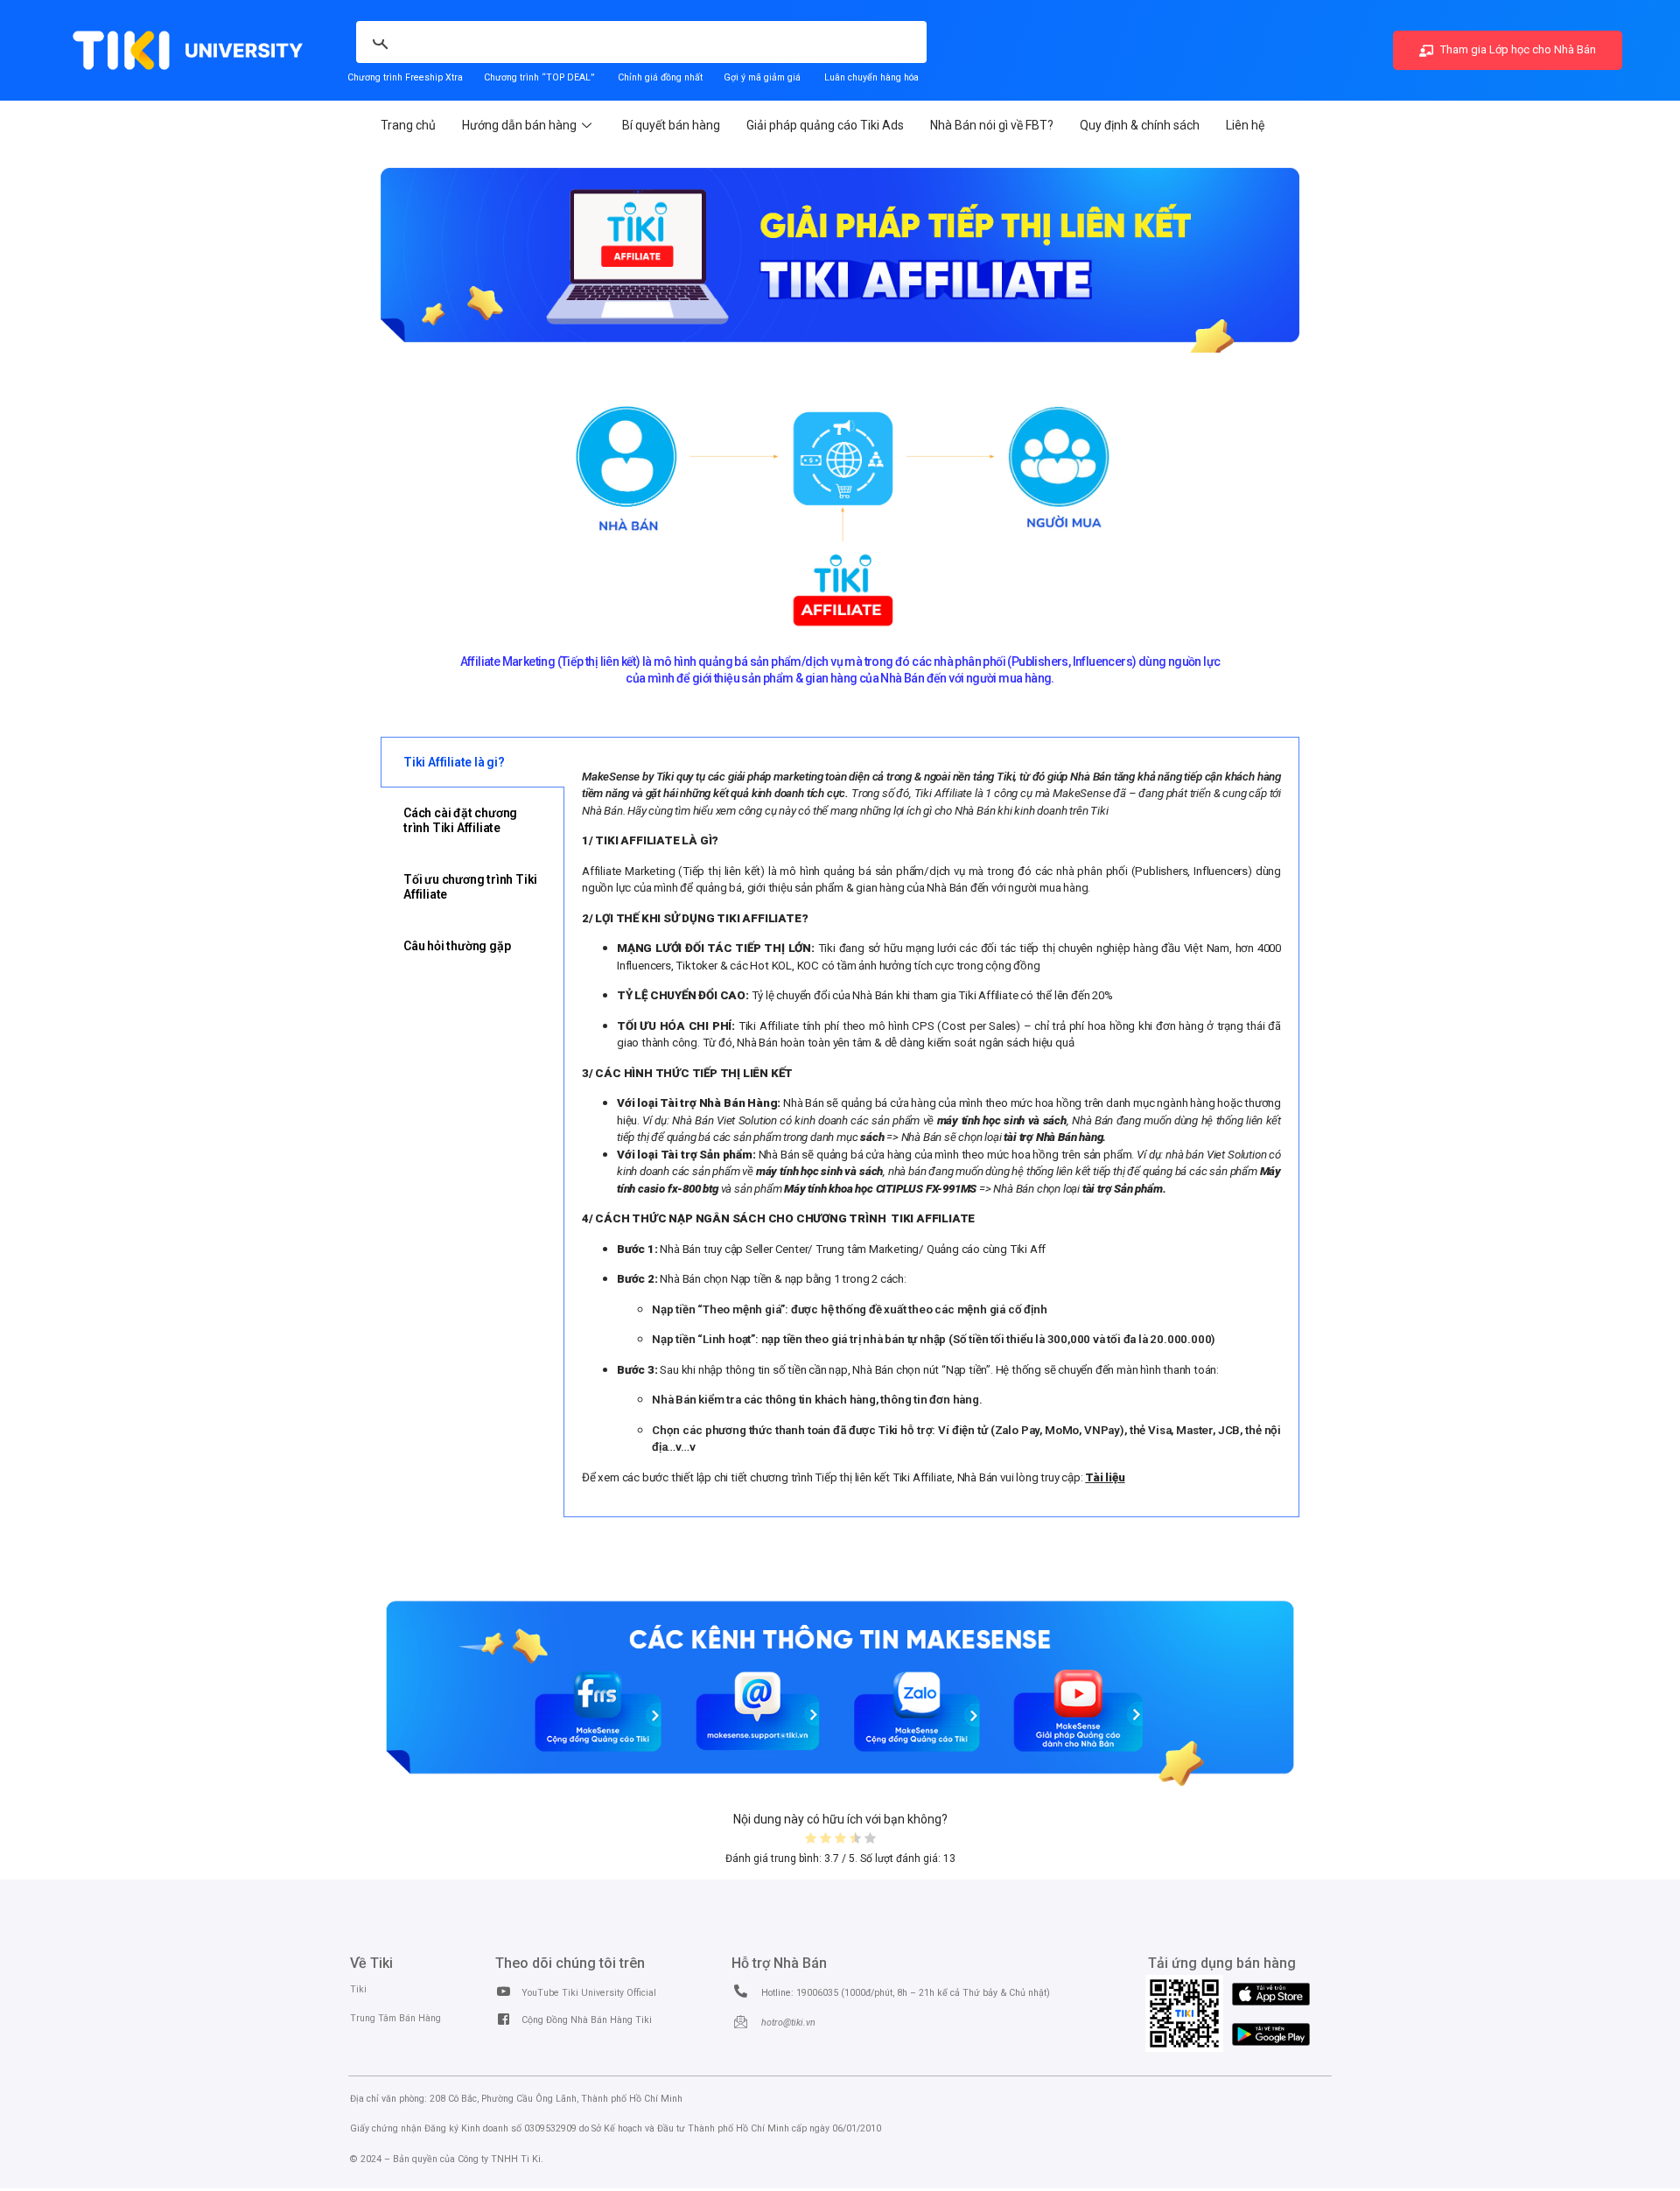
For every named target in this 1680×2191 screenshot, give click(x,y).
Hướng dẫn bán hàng (519, 125)
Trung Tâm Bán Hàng (395, 2018)
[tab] (472, 763)
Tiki (358, 1989)
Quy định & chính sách (1140, 125)
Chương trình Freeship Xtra (405, 77)
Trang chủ (408, 125)
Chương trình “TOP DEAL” (539, 77)
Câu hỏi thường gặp (457, 946)
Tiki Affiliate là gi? (454, 762)
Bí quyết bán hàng (671, 125)
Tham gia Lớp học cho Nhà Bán (1517, 49)
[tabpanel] (931, 1127)
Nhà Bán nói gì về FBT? (992, 125)
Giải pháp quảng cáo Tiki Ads (825, 125)
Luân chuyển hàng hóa (871, 77)
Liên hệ (1245, 125)
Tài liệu (1105, 1477)
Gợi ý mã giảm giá (763, 77)
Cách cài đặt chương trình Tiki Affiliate (460, 820)
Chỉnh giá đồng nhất (660, 77)
